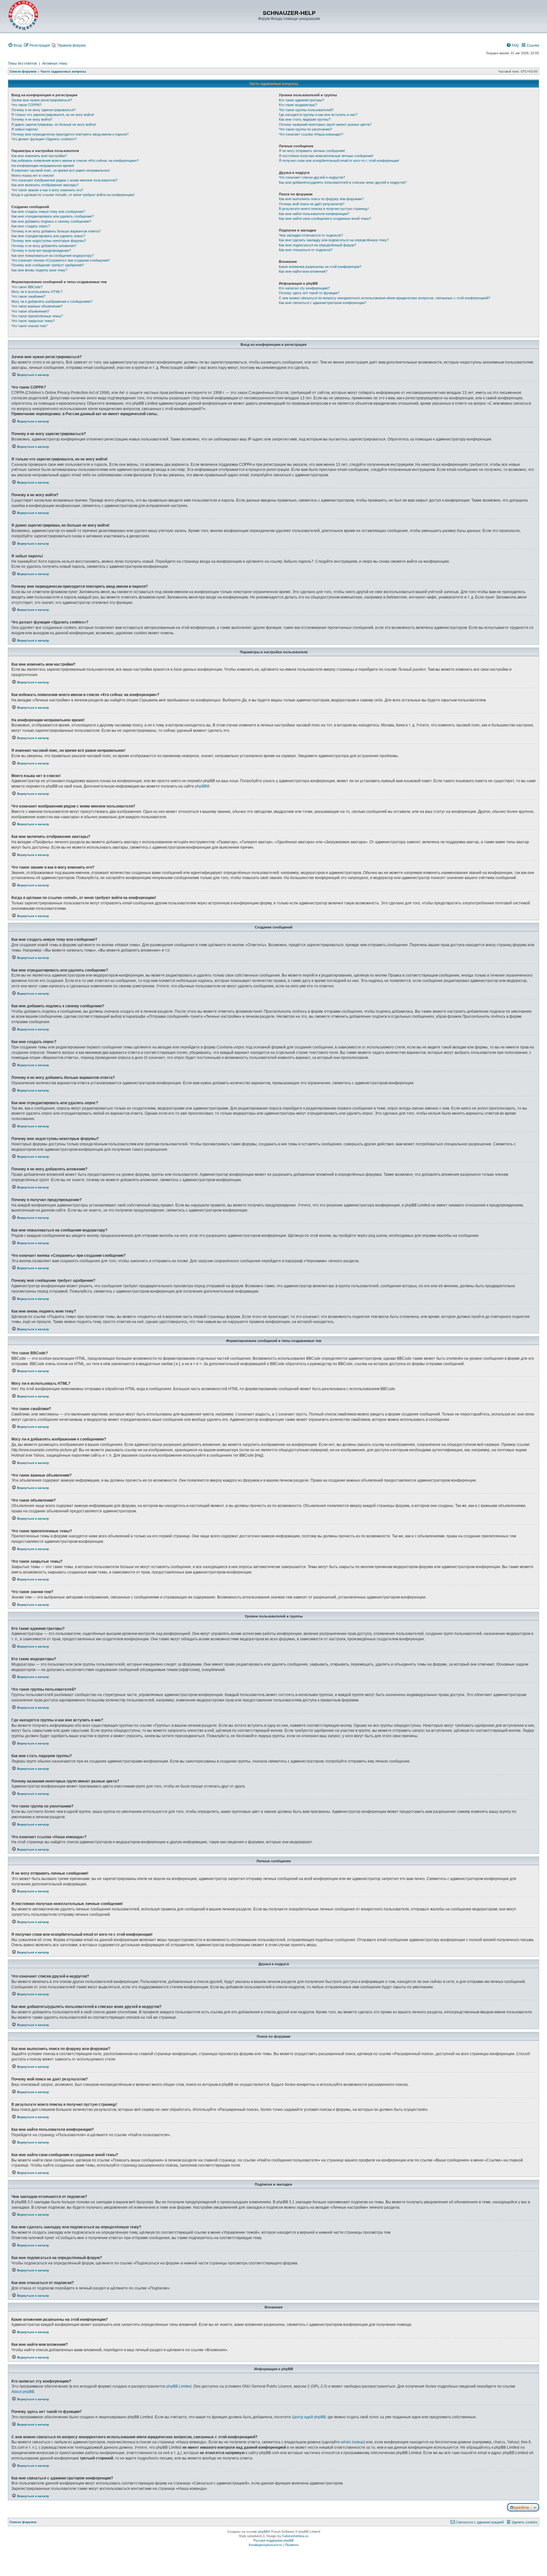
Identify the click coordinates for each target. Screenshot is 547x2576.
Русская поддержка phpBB (274, 2540)
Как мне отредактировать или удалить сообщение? (53, 216)
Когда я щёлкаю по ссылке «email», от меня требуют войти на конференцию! (73, 195)
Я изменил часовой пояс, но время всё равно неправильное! (61, 170)
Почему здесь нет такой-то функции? (309, 293)
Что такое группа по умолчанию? (305, 129)
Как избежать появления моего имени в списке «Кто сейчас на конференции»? (75, 161)
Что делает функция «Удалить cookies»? (44, 139)
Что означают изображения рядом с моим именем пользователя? (64, 180)
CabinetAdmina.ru (295, 2536)
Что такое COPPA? (26, 105)
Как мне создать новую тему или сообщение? (48, 212)
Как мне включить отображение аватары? (45, 185)
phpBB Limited (179, 2386)
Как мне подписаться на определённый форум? (318, 245)
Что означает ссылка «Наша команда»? (311, 134)
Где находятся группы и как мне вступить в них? (318, 115)
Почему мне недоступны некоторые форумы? (49, 241)
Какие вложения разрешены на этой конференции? (320, 267)
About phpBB (23, 2392)
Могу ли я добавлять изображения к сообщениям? (52, 301)
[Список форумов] (23, 16)
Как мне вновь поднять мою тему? (39, 270)
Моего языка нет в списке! (33, 175)
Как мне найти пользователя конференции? (314, 214)
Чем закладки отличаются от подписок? (311, 235)
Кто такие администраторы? (302, 100)
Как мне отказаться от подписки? (306, 250)
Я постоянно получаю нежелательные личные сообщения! (326, 156)
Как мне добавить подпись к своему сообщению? (51, 221)
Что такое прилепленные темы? (37, 316)
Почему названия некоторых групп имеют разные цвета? (325, 124)
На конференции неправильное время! (43, 166)
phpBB (201, 786)
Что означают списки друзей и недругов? (312, 177)
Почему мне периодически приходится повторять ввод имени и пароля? (70, 134)
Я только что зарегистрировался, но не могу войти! (53, 115)
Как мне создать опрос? (31, 226)
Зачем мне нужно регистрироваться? (42, 100)
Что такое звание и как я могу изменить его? (47, 190)
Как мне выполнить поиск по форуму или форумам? (321, 199)
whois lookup (352, 2442)
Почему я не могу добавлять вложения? (44, 246)
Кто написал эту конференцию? (304, 288)
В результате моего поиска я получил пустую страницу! (324, 209)
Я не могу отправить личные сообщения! (312, 151)
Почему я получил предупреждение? (41, 250)
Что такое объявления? (30, 311)
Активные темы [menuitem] (55, 63)
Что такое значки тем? (29, 326)
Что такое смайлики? (28, 296)
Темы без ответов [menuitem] (22, 63)
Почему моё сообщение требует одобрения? (48, 265)
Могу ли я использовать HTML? (37, 292)
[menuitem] (15, 45)
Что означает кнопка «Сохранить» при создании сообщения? (61, 260)
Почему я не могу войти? (32, 119)
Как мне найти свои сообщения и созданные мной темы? (325, 218)
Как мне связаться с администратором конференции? (323, 303)
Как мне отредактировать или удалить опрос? (48, 236)
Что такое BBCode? (27, 287)
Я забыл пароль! (25, 129)
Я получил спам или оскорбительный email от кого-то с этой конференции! (339, 161)
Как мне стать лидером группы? (305, 119)
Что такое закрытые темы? (33, 321)
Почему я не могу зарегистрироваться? (44, 110)
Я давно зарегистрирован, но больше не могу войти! (54, 124)
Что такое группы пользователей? (306, 110)
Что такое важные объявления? (37, 306)
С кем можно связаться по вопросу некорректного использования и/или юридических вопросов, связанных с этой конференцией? (384, 298)
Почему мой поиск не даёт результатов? (312, 204)
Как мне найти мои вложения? (303, 271)
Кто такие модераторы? (298, 105)
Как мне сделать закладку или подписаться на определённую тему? (334, 240)
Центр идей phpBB (309, 2417)
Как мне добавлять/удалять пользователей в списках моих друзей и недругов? (343, 182)
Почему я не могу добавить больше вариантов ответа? (56, 231)
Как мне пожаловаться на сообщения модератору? (53, 256)
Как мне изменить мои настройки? (39, 156)
